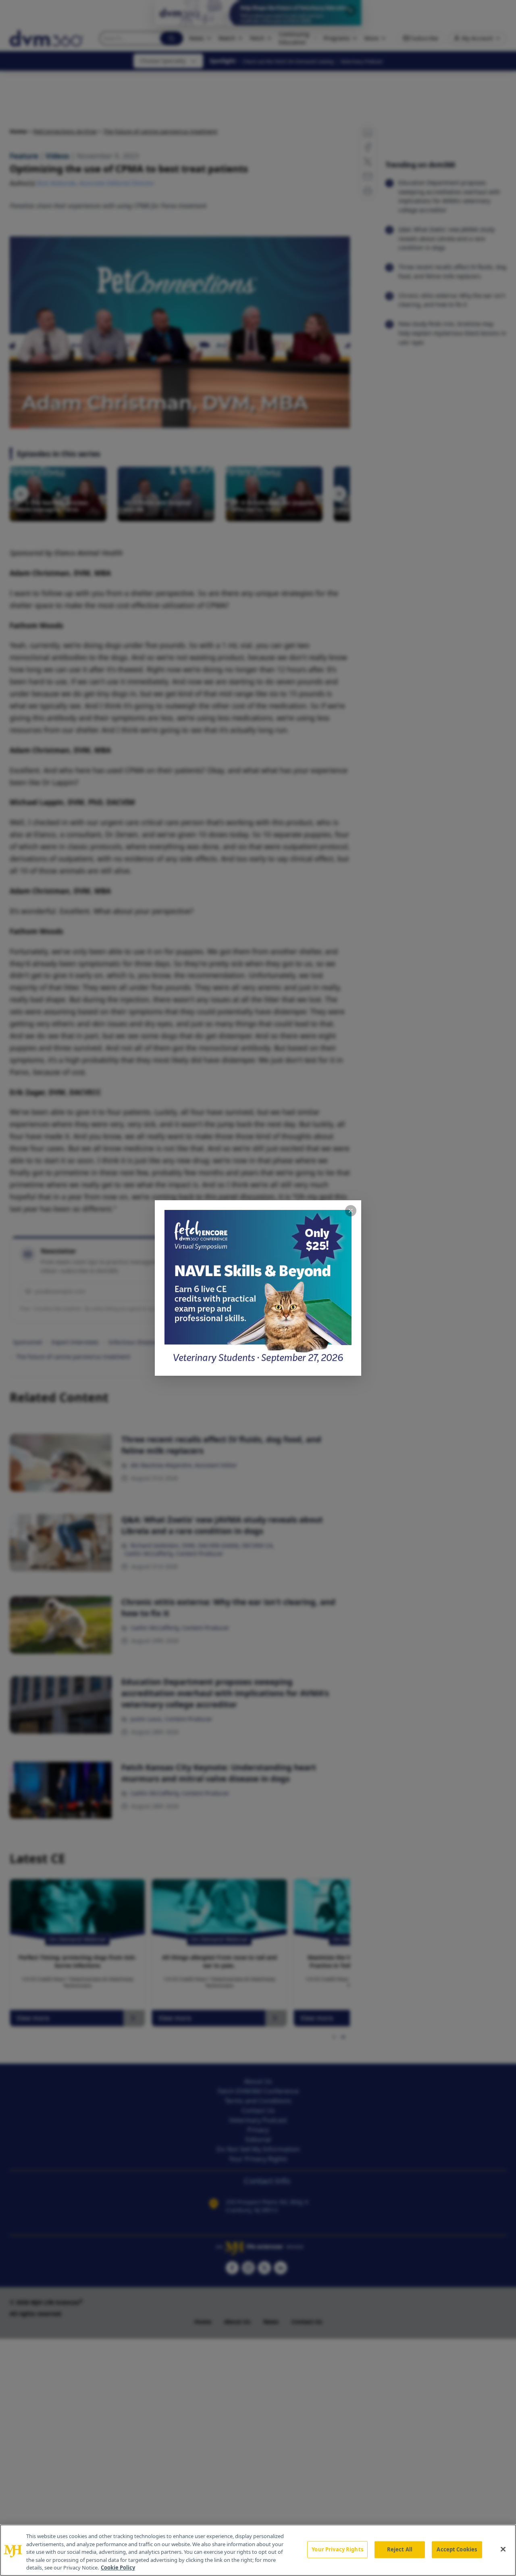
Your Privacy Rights (337, 2549)
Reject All (400, 2549)
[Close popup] (351, 1211)
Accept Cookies (457, 2549)
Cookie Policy (118, 2568)
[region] (258, 2550)
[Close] (503, 2549)
